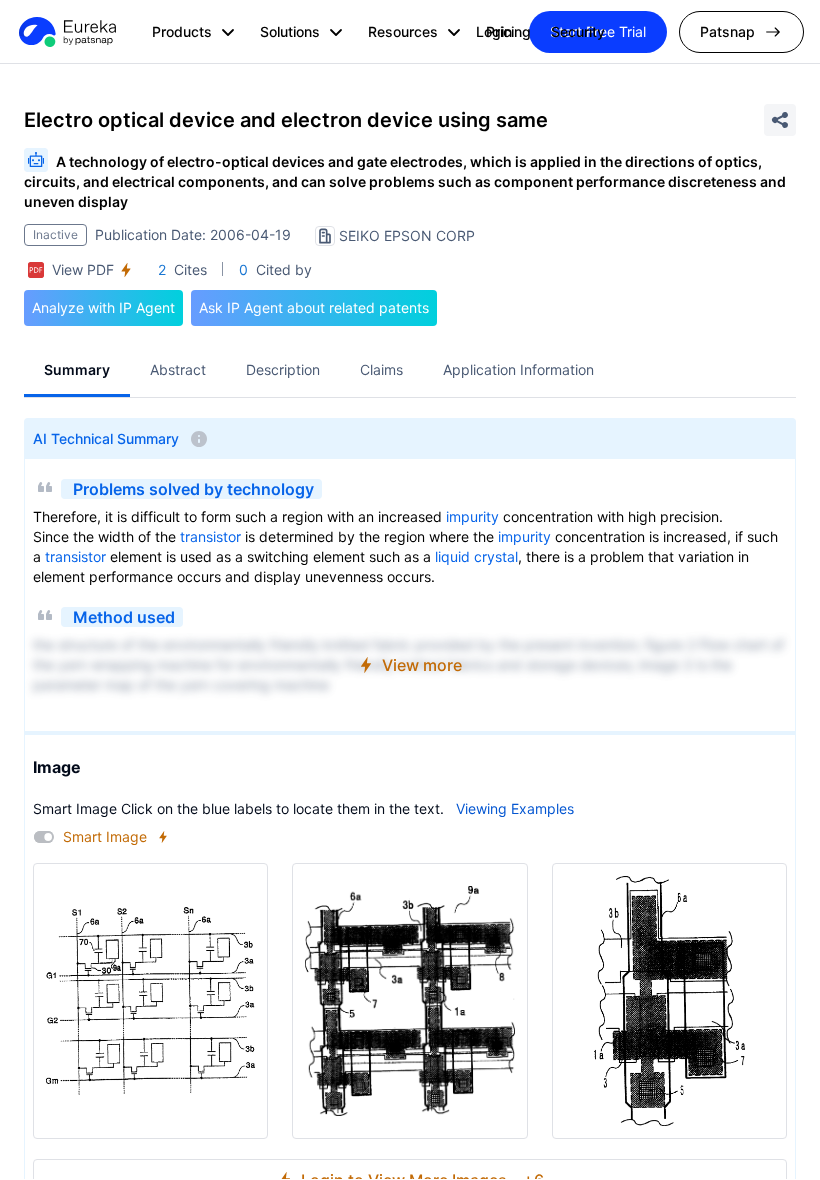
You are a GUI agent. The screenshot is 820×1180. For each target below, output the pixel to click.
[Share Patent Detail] (780, 120)
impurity (472, 516)
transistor (210, 536)
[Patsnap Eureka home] (66, 32)
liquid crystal (476, 556)
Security (578, 31)
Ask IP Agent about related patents (314, 307)
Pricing (508, 31)
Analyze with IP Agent (103, 307)
